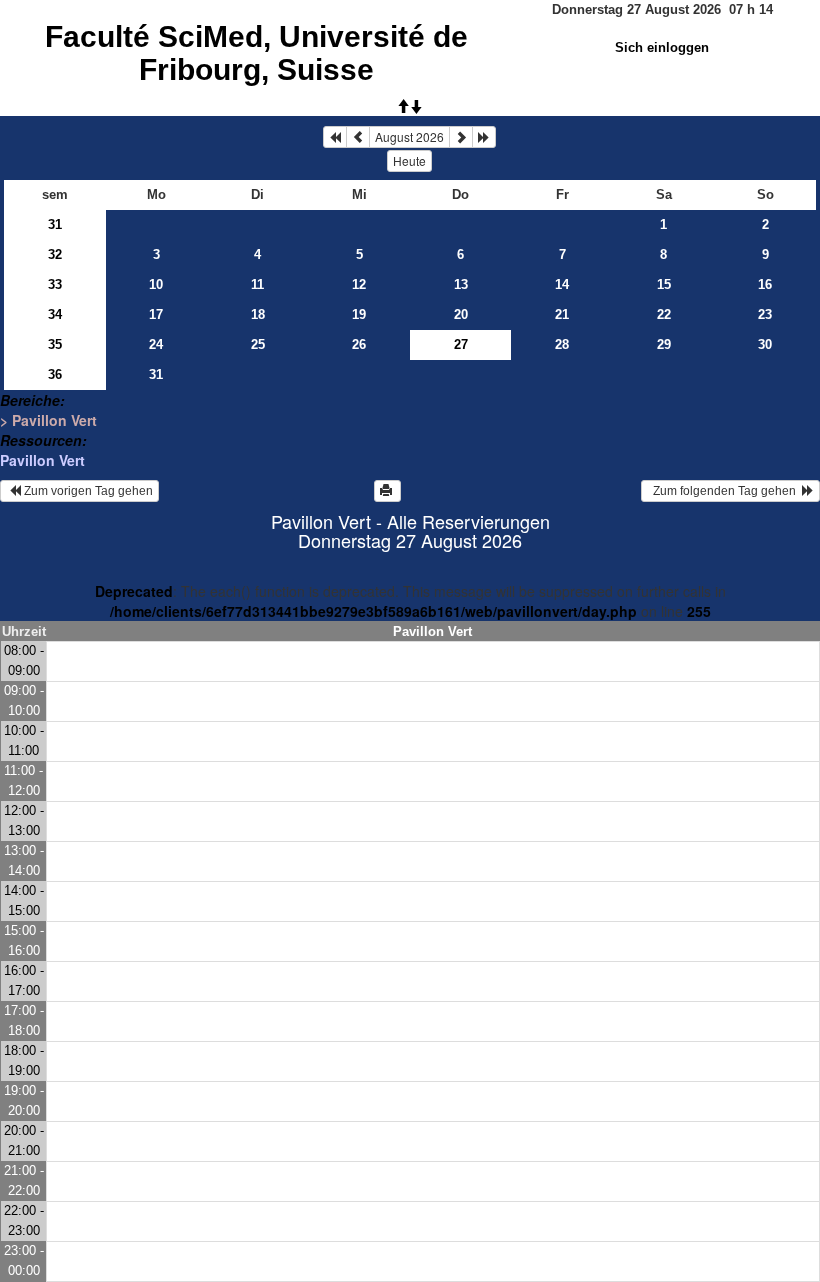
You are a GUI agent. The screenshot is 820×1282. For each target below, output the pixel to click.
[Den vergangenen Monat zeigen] (358, 137)
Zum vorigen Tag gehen (87, 491)
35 (55, 344)
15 (664, 284)
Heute (409, 160)
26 (359, 344)
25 (258, 344)
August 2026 (409, 136)
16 (765, 284)
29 (664, 344)
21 (562, 314)
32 (55, 254)
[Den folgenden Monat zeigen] (461, 137)
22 (664, 314)
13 (461, 284)
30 (765, 344)
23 (765, 314)
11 (257, 284)
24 (156, 344)
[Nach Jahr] (484, 137)
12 (359, 284)
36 (55, 374)
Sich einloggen (662, 47)
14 (562, 284)
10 (156, 284)
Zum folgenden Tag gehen (724, 491)
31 (55, 224)
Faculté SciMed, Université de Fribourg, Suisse (256, 53)
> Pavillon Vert (48, 420)
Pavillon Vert (42, 460)
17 (156, 314)
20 (461, 314)
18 (258, 314)
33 (55, 284)
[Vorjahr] (335, 137)
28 (562, 344)
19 (359, 314)
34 (55, 314)
